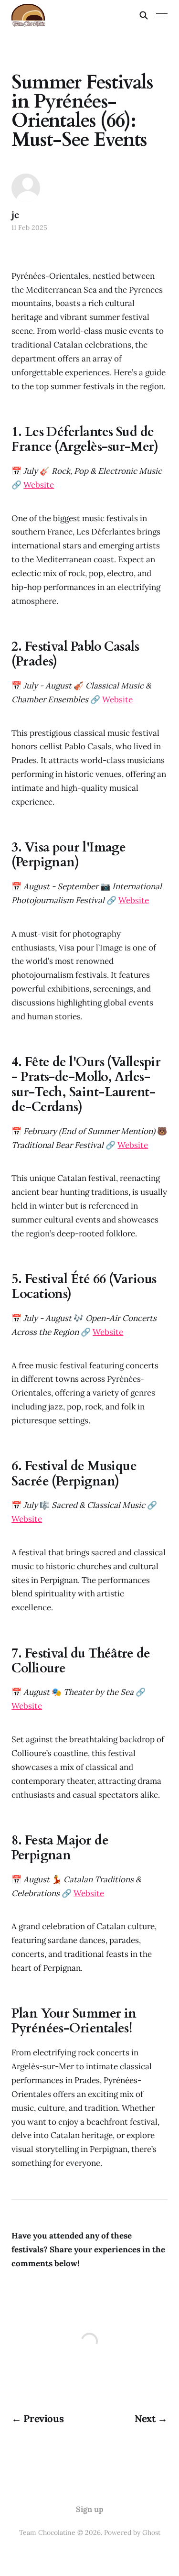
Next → (151, 2418)
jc (15, 215)
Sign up (90, 2509)
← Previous (37, 2418)
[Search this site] (144, 15)
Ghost (151, 2532)
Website (39, 485)
